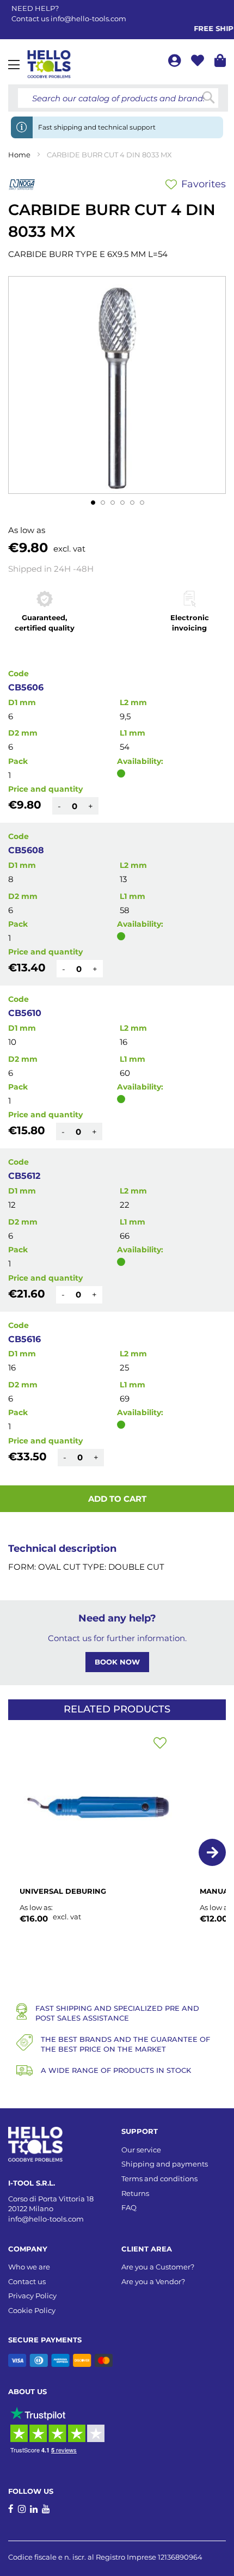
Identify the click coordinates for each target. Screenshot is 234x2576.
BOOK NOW (117, 1662)
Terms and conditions (159, 2179)
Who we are (29, 2267)
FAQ (129, 2207)
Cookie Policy (32, 2310)
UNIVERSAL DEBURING (63, 1891)
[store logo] (49, 64)
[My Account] (175, 62)
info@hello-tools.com (88, 19)
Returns (135, 2193)
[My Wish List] (199, 62)
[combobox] (118, 98)
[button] (93, 502)
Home (19, 155)
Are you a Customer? (158, 2267)
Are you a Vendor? (153, 2281)
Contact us (27, 2281)
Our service (141, 2150)
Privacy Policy (32, 2296)
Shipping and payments (165, 2164)
